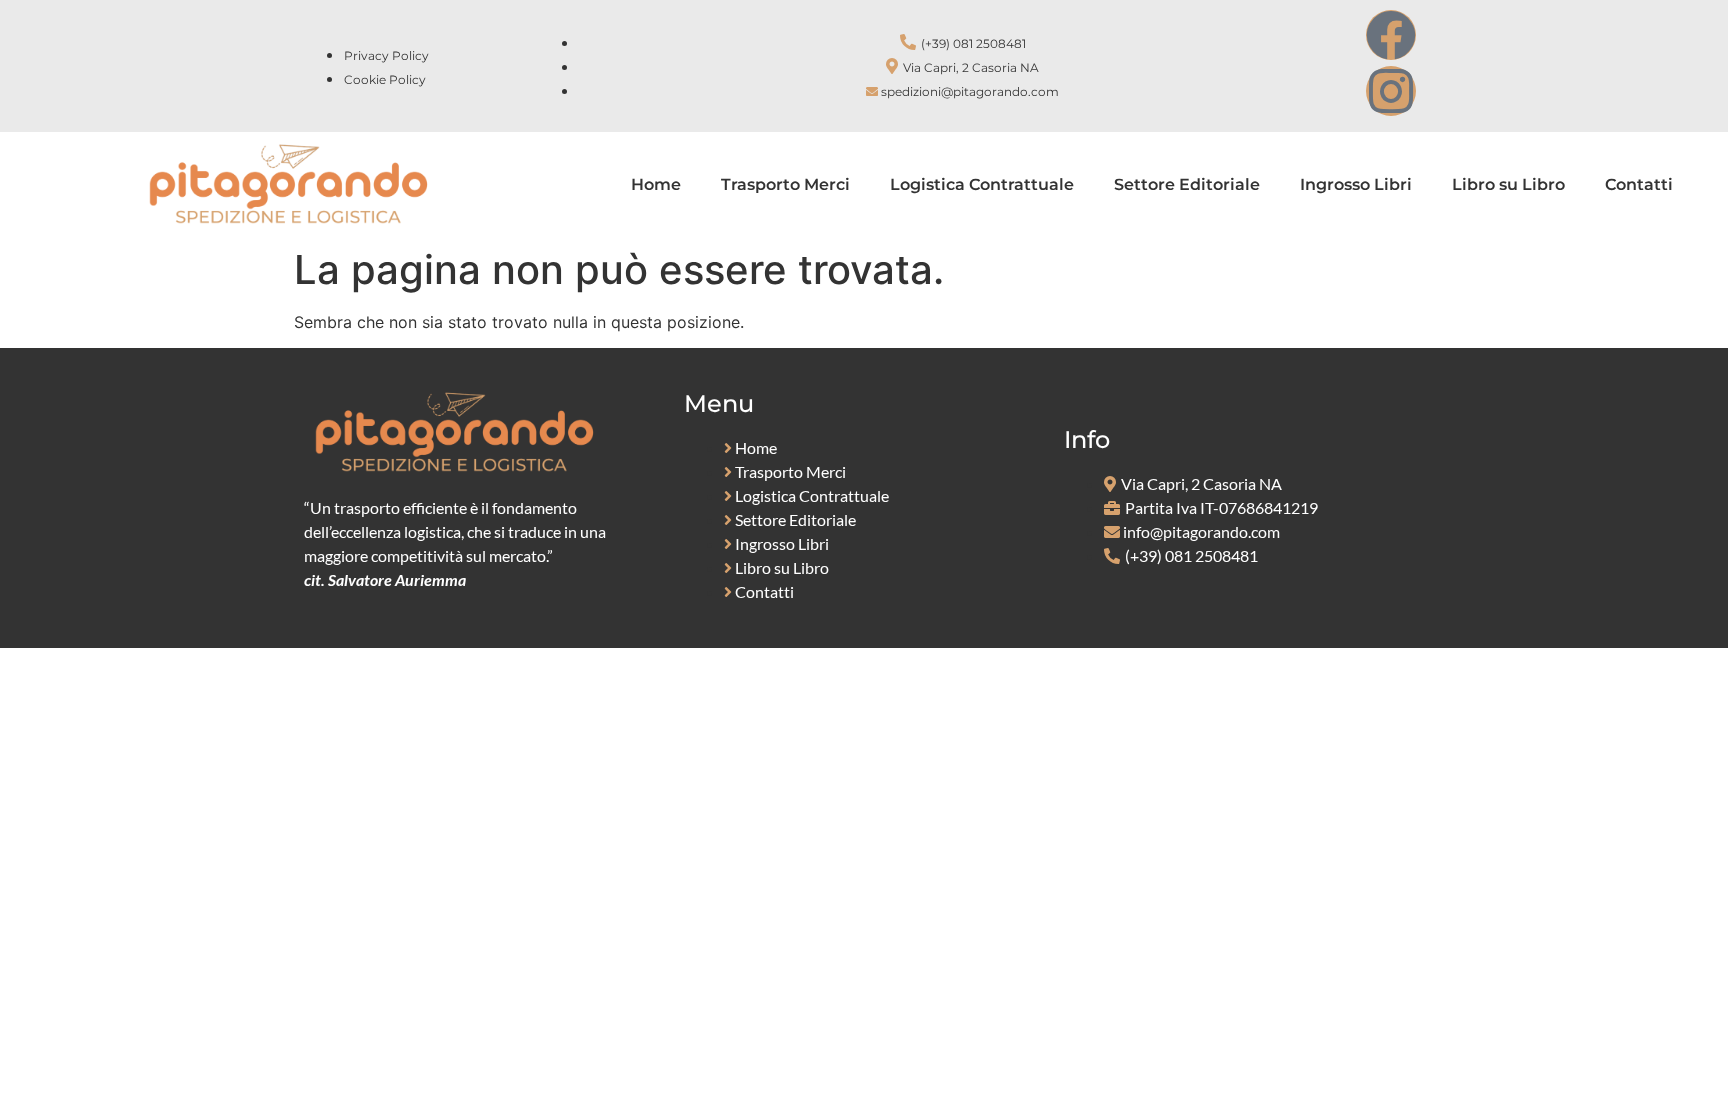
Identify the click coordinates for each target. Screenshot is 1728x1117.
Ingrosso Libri (1356, 184)
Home (656, 184)
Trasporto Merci (785, 184)
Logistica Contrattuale (982, 184)
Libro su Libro (1508, 184)
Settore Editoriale (1187, 184)
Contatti (1639, 184)
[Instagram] (1391, 91)
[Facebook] (1391, 35)
